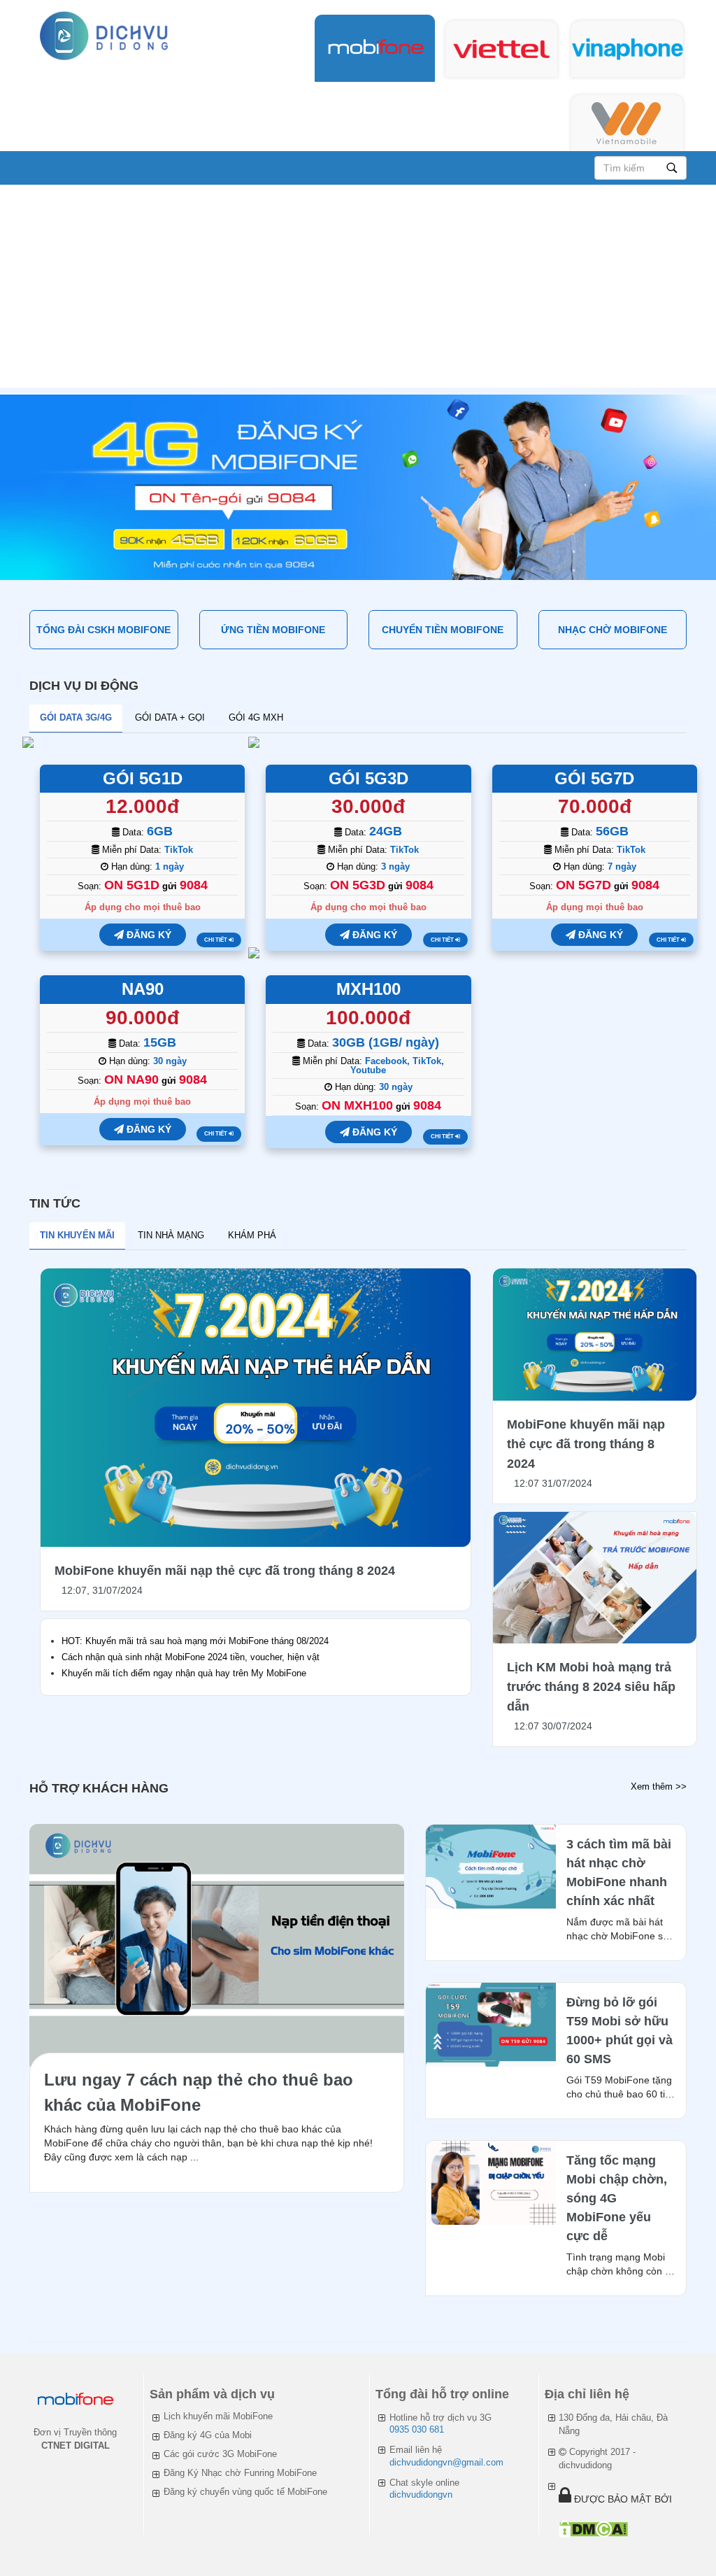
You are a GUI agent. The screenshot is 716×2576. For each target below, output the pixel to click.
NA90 (143, 989)
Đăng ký (148, 935)
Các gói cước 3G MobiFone (220, 2454)
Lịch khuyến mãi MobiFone (218, 2416)
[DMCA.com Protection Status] (593, 2529)
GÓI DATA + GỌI (170, 717)
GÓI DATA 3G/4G (76, 717)
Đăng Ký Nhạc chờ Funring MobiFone (240, 2473)
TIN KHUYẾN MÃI (77, 1235)
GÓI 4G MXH (256, 717)
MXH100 (368, 989)
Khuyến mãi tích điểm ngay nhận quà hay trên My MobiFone (184, 1673)
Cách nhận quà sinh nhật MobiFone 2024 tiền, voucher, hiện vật (191, 1657)
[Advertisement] (358, 290)
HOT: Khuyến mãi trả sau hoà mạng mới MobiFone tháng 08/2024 (195, 1641)
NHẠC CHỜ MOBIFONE (613, 630)
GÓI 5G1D (143, 778)
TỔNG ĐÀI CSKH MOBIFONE (103, 630)
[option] (358, 487)
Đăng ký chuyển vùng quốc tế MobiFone (245, 2492)
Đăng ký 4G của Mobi (208, 2435)
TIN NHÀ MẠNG (171, 1235)
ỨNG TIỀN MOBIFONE (273, 630)
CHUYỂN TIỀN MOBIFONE (443, 630)
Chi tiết (216, 940)
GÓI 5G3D (368, 778)
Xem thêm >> (659, 1786)
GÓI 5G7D (594, 778)
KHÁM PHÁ (252, 1235)
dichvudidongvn (421, 2494)
